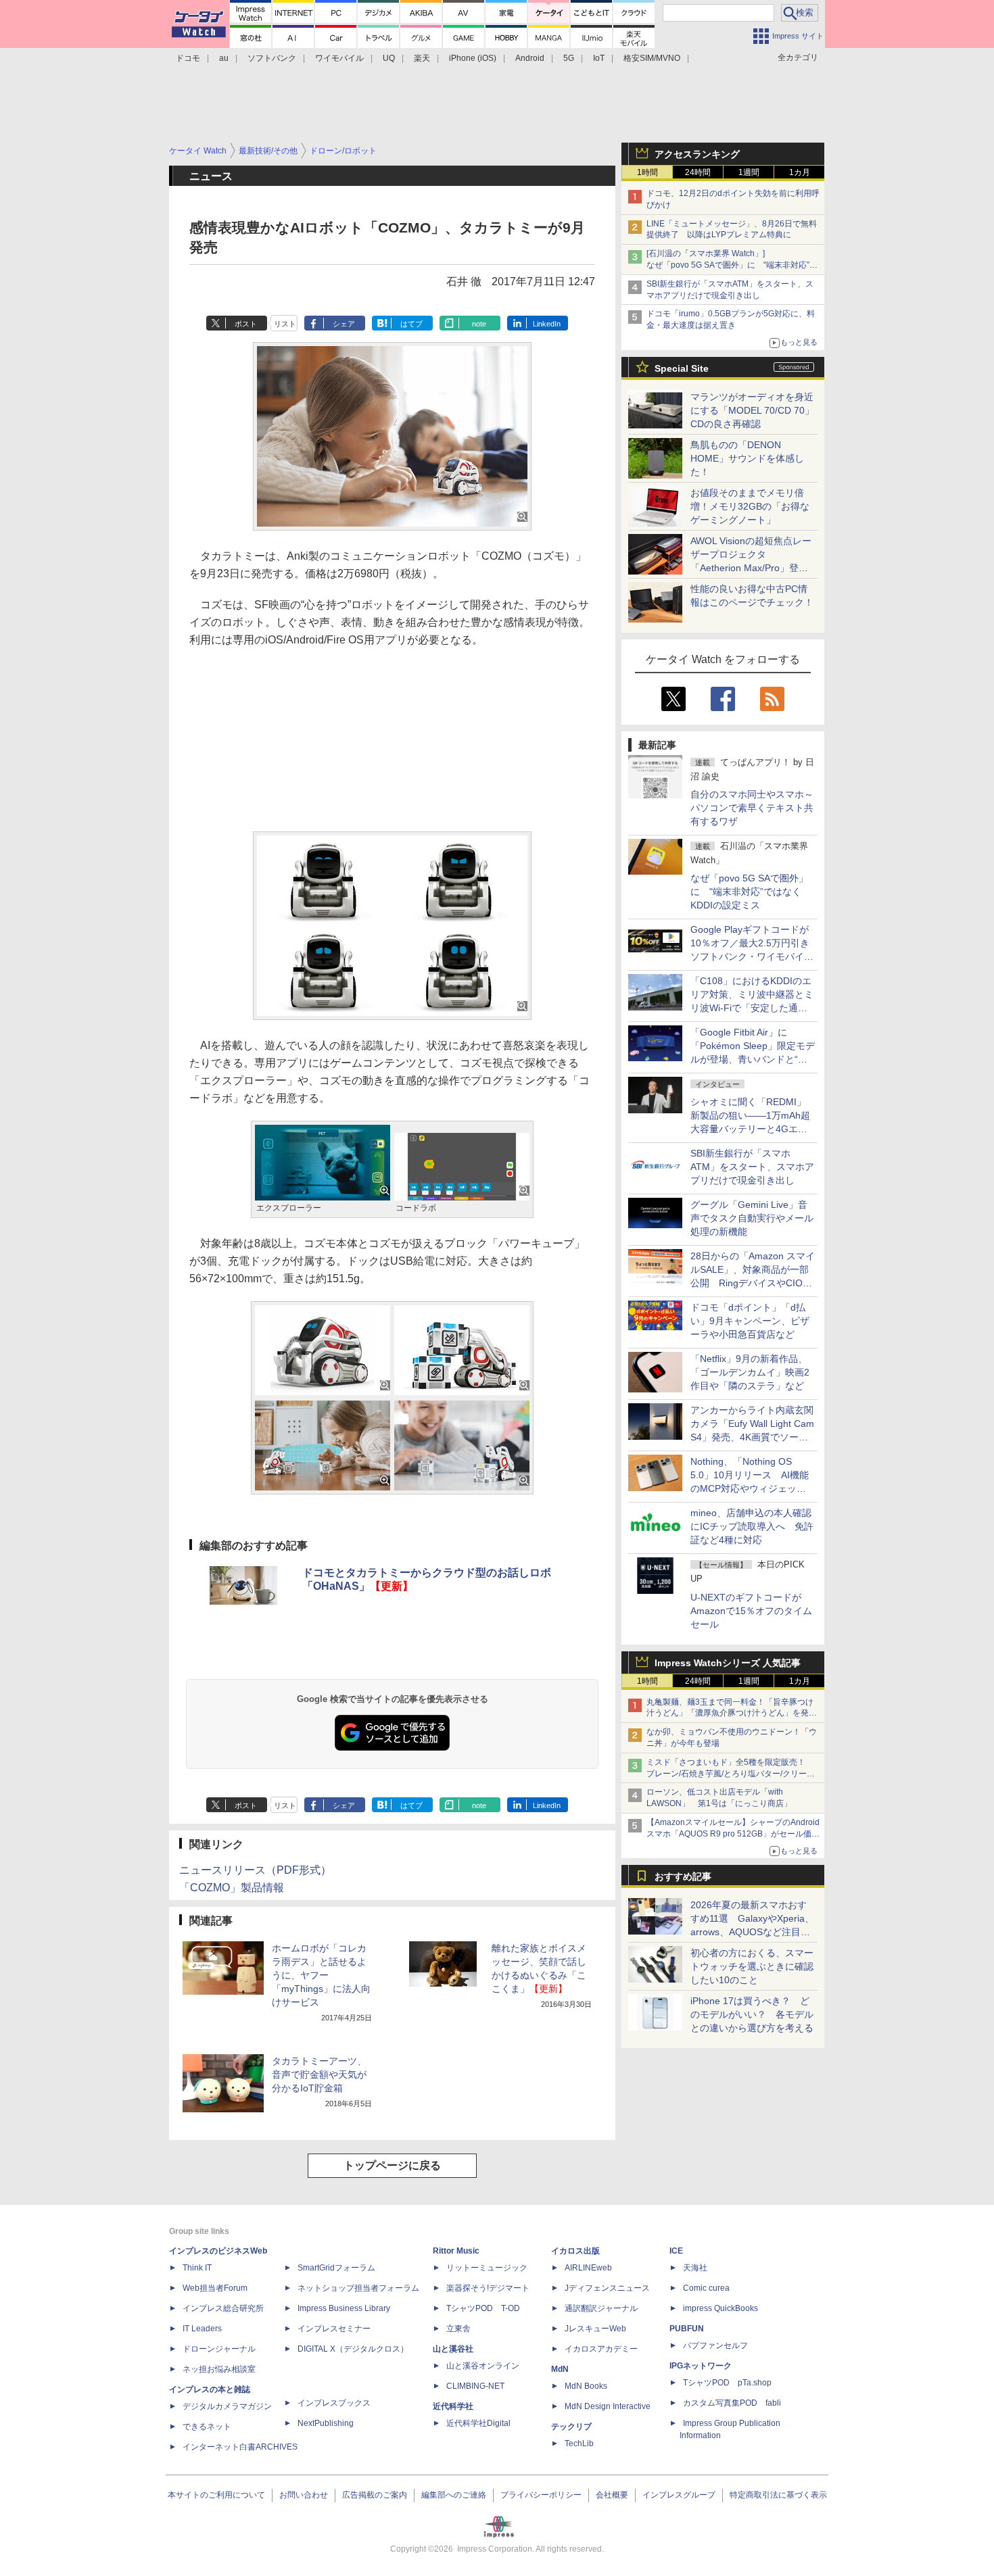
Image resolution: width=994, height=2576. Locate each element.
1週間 (749, 172)
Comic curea (706, 2288)
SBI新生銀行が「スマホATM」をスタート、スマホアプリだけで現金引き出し (752, 1167)
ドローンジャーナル (219, 2349)
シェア (344, 324)
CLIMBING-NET (475, 2386)
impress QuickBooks (720, 2308)
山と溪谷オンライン (483, 2366)
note (479, 324)
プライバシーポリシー (541, 2495)
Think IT (197, 2268)
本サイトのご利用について (216, 2495)
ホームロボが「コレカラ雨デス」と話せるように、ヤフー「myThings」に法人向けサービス (321, 1975)
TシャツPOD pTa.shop (727, 2383)
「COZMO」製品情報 (232, 1888)
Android (530, 58)
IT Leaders (202, 2329)
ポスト (246, 324)
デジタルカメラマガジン (227, 2406)
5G (569, 58)
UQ (389, 58)
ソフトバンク (272, 58)
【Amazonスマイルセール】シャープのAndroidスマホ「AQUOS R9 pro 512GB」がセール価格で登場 (733, 1834)
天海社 (695, 2268)
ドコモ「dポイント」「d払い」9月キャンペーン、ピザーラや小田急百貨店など (750, 1321)
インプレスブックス (334, 2403)
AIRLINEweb (588, 2268)
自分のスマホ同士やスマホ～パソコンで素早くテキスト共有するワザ (752, 808)
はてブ (411, 324)
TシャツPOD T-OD (483, 2308)
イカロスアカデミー (601, 2349)
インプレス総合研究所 (223, 2308)
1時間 (647, 172)
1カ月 (800, 172)
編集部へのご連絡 (454, 2495)
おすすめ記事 (683, 1876)
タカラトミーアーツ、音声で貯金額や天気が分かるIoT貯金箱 (319, 2074)
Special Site (682, 368)
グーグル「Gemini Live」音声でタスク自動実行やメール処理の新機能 (752, 1218)
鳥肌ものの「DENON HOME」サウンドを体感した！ (747, 458)
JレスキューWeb (595, 2329)
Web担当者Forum (215, 2288)
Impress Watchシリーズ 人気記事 (728, 1663)
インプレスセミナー (334, 2329)
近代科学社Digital (478, 2423)
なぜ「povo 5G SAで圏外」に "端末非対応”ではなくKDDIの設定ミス (749, 892)
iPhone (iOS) (473, 58)
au (224, 58)
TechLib (579, 2444)
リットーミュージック (487, 2268)
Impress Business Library (344, 2308)
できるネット (207, 2427)
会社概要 (612, 2495)
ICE (676, 2251)
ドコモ (188, 58)
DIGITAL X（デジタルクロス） (353, 2349)
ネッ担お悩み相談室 (219, 2369)
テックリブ (571, 2427)
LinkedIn (547, 324)
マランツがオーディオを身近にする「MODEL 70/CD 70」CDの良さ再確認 (752, 410)
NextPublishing (326, 2423)
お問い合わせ (304, 2495)
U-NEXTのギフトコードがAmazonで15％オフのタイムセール (751, 1611)
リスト (285, 324)
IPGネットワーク (701, 2366)
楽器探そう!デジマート (488, 2288)
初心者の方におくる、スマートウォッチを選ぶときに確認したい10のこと (752, 1966)
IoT (599, 58)
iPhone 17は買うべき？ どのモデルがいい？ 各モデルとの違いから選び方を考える (752, 2014)
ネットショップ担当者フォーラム (358, 2288)
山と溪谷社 (453, 2349)
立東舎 (458, 2329)
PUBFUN (687, 2329)
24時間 (698, 172)
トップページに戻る (392, 2165)
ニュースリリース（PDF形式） (255, 1870)
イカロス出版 (575, 2251)
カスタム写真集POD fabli (732, 2403)
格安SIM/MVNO (652, 58)
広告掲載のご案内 (375, 2495)
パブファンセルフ (715, 2346)
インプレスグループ (679, 2495)
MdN (560, 2369)
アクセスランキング (697, 154)
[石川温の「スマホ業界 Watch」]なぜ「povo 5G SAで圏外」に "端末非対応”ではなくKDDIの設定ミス (732, 265)
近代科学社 (453, 2406)
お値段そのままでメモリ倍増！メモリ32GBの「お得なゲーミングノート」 (750, 506)
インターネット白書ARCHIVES (240, 2447)
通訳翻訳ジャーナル (601, 2308)
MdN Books (586, 2386)
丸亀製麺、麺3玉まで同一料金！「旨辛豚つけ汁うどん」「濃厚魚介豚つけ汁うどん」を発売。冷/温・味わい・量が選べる (730, 1714)
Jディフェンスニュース (607, 2288)
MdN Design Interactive (608, 2406)
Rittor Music (456, 2251)
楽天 (422, 58)
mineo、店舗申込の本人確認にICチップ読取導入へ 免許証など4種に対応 (752, 1526)
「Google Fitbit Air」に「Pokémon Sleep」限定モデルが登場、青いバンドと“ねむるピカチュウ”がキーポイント (753, 1059)
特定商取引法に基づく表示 (778, 2495)
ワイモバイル (339, 58)
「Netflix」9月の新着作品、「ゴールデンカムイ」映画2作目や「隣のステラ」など (750, 1372)
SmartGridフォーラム (336, 2268)
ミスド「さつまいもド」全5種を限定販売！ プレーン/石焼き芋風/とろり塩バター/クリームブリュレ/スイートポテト (731, 1774)
